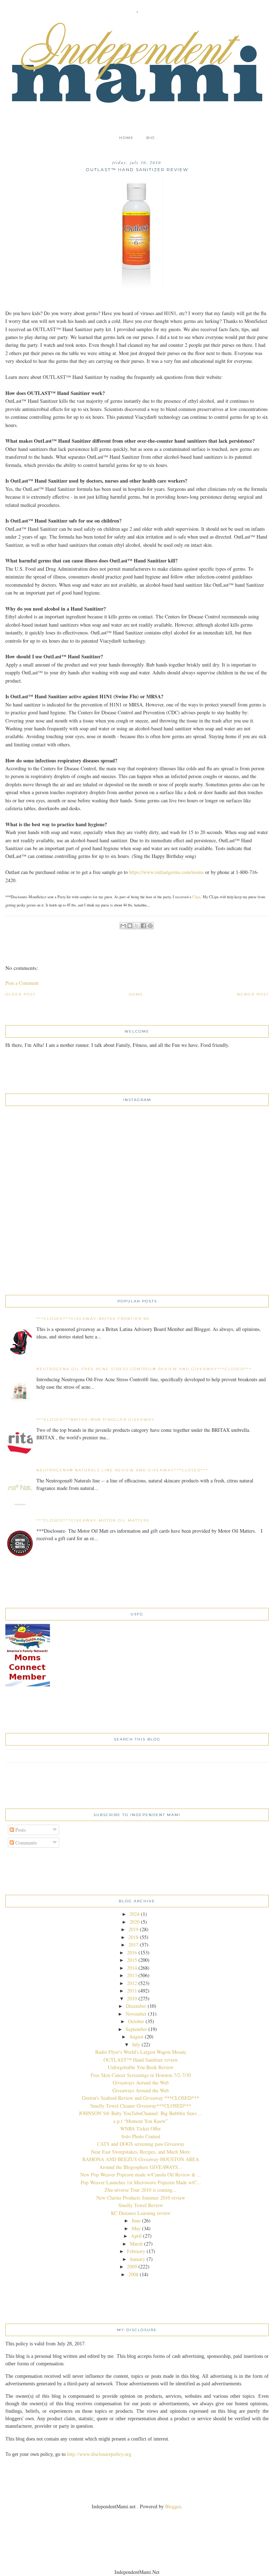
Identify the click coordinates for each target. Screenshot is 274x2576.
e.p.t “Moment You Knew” (141, 2121)
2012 (132, 1983)
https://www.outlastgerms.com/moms (166, 872)
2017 (133, 1945)
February (136, 2251)
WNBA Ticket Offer (141, 2128)
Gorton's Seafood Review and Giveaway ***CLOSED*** (141, 2098)
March (136, 2244)
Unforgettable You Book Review (141, 2067)
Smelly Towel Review (141, 2205)
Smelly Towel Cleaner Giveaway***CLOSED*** (141, 2106)
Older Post (21, 994)
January (138, 2259)
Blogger (173, 2506)
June (136, 2220)
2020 (135, 1922)
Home (126, 138)
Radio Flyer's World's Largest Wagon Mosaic (141, 2052)
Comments (25, 1843)
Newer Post (253, 994)
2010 (132, 1998)
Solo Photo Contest (141, 2136)
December (136, 2006)
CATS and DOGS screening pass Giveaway (141, 2144)
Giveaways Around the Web (141, 2090)
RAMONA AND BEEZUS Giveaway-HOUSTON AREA (141, 2159)
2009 (132, 2266)
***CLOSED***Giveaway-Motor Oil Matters (93, 1520)
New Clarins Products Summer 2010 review (141, 2198)
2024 (135, 1914)
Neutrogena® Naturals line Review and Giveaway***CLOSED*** (122, 1470)
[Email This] (123, 926)
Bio (151, 138)
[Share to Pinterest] (150, 926)
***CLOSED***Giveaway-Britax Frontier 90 (93, 1319)
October (136, 2021)
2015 (132, 1960)
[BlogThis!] (130, 926)
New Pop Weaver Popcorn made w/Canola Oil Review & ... (141, 2174)
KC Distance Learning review (141, 2213)
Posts (20, 1830)
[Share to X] (137, 926)
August (136, 2037)
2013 (132, 1975)
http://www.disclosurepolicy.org (99, 2454)
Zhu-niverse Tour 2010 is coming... (141, 2190)
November (136, 2014)
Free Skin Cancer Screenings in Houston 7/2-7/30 (141, 2075)
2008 (133, 2274)
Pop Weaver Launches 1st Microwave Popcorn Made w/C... (141, 2182)
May (136, 2228)
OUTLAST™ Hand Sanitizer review (141, 2060)
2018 (133, 1937)
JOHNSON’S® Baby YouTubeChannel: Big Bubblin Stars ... (141, 2113)
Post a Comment (22, 983)
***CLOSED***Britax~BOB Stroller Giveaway (95, 1420)
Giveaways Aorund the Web (141, 2083)
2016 (132, 1952)
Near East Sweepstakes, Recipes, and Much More (141, 2152)
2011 (132, 1991)
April (136, 2236)
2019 (133, 1929)
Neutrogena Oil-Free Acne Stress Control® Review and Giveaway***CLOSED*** (144, 1369)
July (136, 2044)
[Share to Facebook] (143, 926)
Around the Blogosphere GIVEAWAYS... (141, 2167)
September (136, 2029)
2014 (132, 1968)
